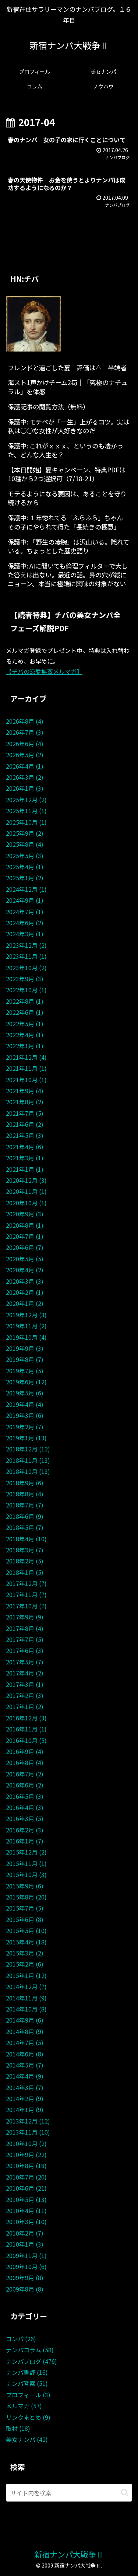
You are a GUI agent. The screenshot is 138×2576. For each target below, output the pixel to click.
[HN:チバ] (33, 323)
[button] (125, 2493)
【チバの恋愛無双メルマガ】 (44, 671)
